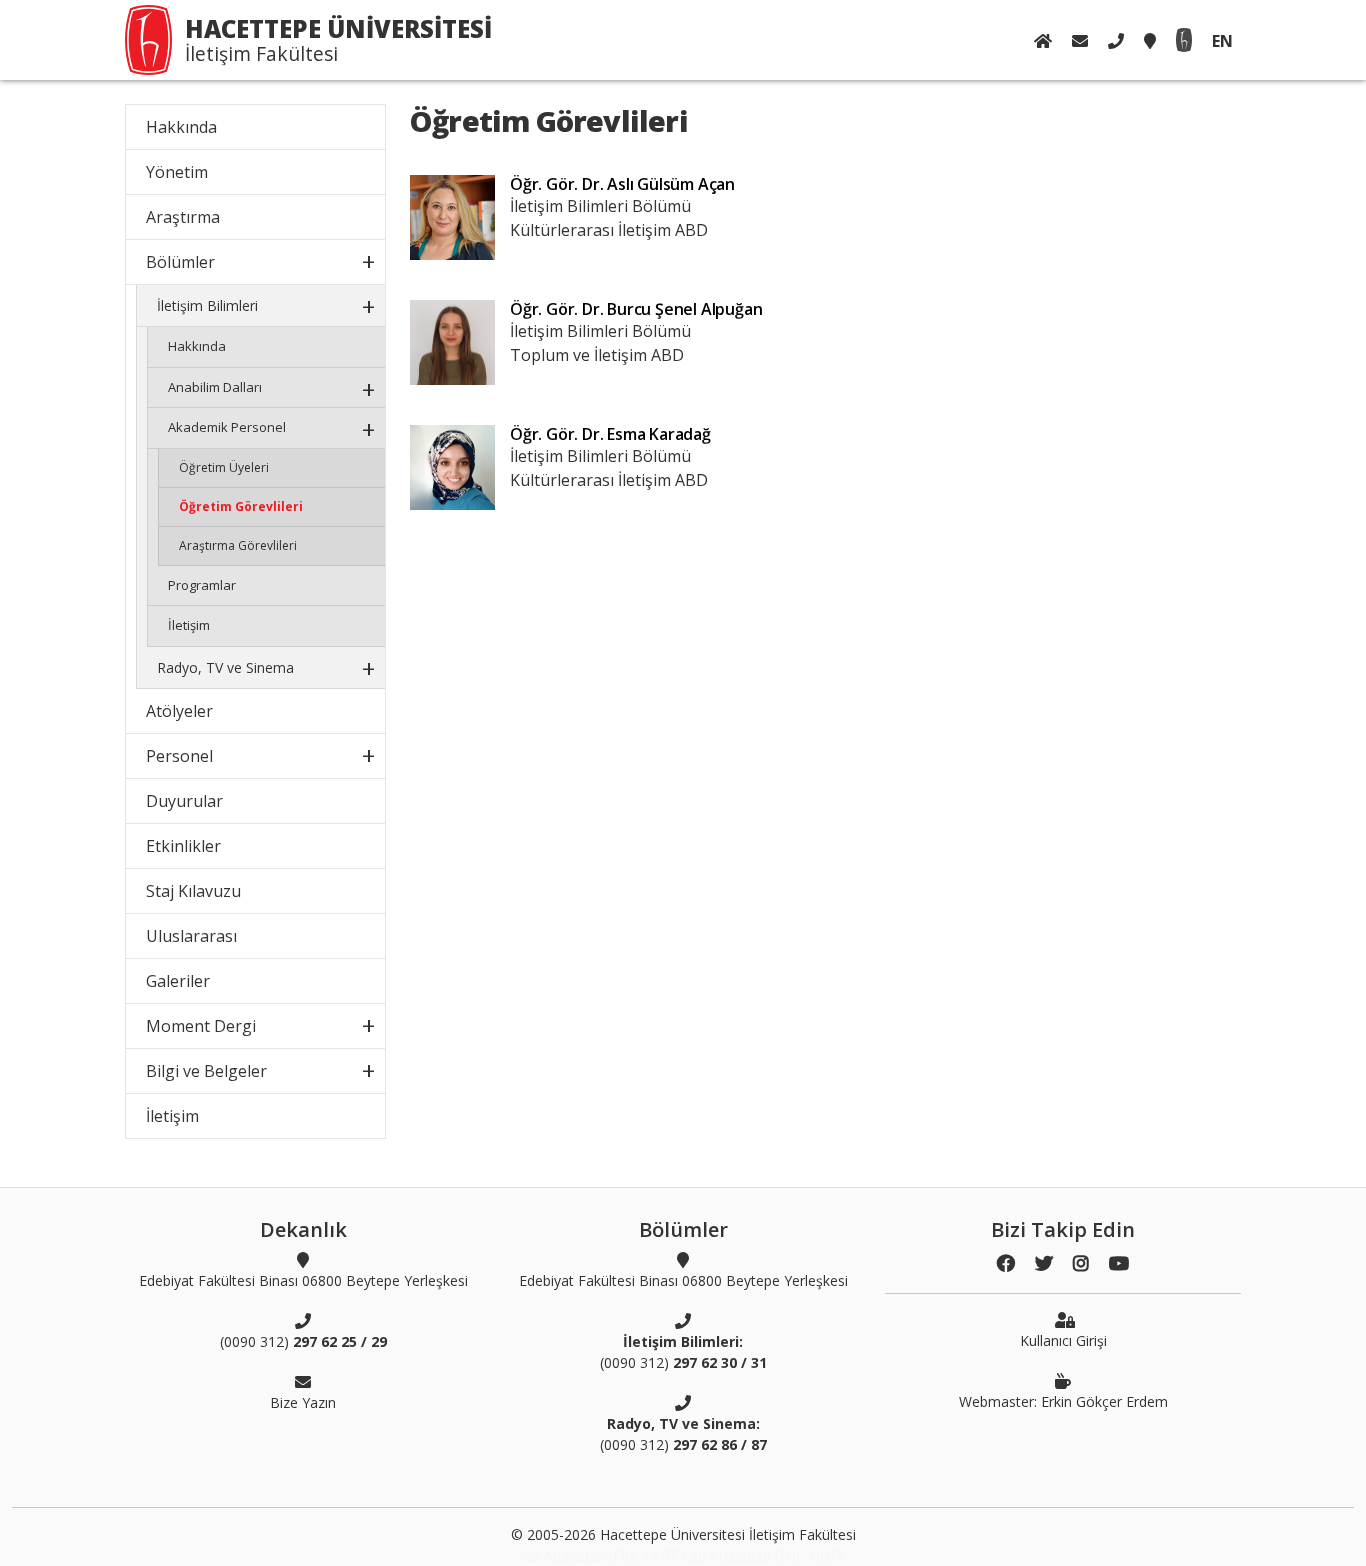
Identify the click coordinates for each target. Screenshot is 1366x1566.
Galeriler (178, 981)
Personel (179, 756)
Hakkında (181, 127)
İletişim (189, 625)
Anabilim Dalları (215, 387)
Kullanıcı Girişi (1063, 1340)
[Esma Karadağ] (452, 467)
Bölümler (180, 262)
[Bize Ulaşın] (1080, 41)
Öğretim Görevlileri (241, 506)
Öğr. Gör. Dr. (622, 184)
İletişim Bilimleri (207, 305)
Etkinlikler (183, 846)
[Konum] (1150, 41)
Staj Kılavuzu (193, 891)
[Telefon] (1116, 41)
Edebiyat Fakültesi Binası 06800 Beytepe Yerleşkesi (303, 1280)
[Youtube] (1119, 1263)
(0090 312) (303, 1341)
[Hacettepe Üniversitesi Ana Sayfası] (1184, 40)
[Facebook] (1006, 1263)
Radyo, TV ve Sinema (225, 667)
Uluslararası (191, 936)
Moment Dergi (201, 1026)
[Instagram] (1081, 1263)
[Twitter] (1044, 1263)
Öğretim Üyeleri (224, 467)
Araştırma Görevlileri (238, 545)
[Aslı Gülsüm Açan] (452, 217)
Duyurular (184, 801)
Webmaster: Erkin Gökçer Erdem (1063, 1401)
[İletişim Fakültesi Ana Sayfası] (1043, 41)
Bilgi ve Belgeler (206, 1071)
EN (1222, 41)
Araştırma (183, 217)
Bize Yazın (303, 1402)
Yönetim (177, 172)
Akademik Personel (227, 427)
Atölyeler (179, 711)
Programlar (202, 585)
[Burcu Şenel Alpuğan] (452, 342)
